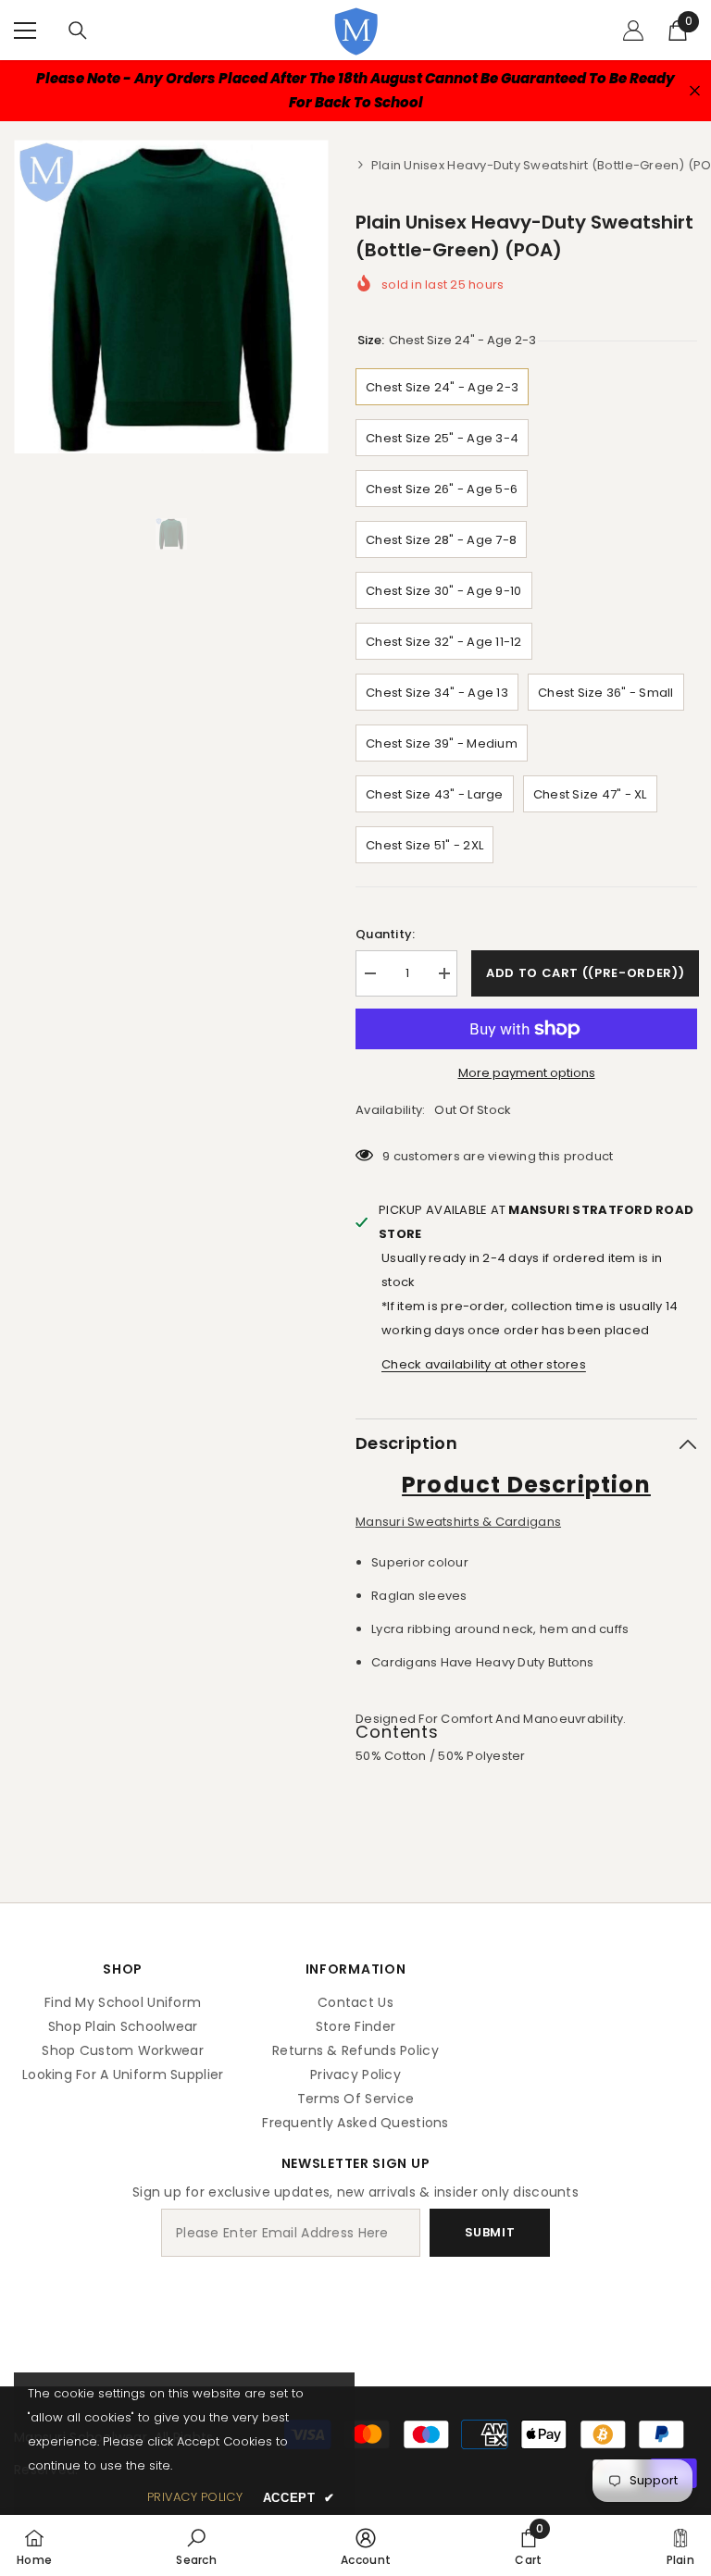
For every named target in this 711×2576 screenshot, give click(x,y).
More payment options (527, 1073)
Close (695, 91)
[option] (171, 297)
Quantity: (385, 934)
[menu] (25, 31)
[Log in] (633, 31)
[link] (196, 2545)
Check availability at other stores (484, 1364)
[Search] (78, 31)
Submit (490, 2232)
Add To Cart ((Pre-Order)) (585, 973)
